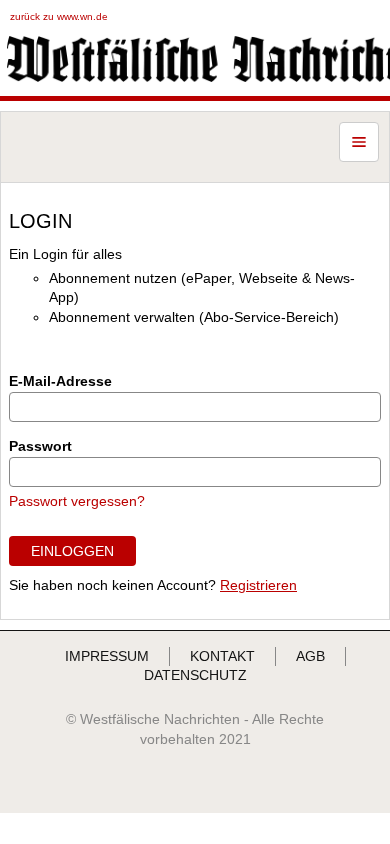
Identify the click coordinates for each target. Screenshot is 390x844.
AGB (310, 656)
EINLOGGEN (72, 551)
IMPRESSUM (107, 656)
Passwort (40, 446)
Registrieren (258, 585)
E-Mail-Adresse (60, 381)
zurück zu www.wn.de (59, 16)
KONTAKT (222, 656)
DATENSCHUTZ (195, 675)
